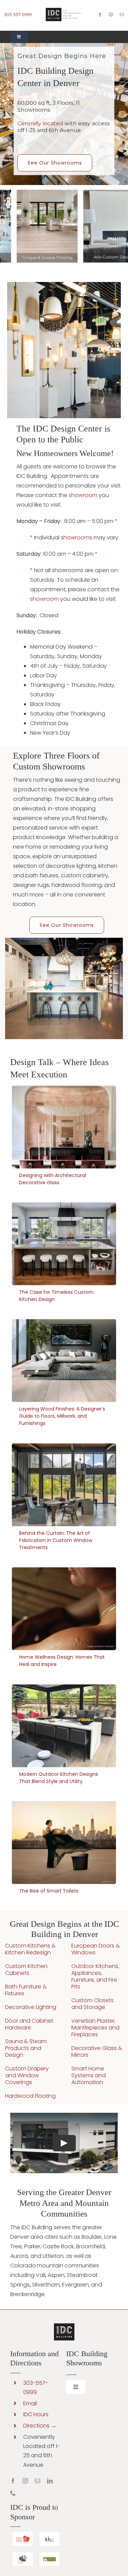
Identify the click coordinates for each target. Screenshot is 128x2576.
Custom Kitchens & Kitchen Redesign (30, 1949)
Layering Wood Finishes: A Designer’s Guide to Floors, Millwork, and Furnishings (64, 1361)
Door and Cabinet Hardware (29, 2024)
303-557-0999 (18, 15)
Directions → (40, 2426)
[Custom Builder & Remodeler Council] (50, 2555)
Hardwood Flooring (30, 2096)
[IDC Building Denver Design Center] (64, 940)
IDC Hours (36, 2414)
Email (30, 2403)
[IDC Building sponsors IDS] (50, 2535)
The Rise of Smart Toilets (64, 1843)
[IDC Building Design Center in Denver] (64, 10)
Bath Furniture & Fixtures (26, 1990)
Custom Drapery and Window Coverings (27, 2075)
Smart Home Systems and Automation (89, 2075)
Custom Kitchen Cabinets (26, 1970)
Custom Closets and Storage (93, 2004)
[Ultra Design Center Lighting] (64, 285)
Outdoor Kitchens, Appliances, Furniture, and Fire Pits (95, 1976)
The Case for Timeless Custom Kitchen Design (64, 1244)
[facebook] (100, 15)
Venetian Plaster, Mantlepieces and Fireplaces (95, 2028)
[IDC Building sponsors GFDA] (23, 2555)
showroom (83, 495)
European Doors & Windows (96, 1949)
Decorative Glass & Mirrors (97, 2051)
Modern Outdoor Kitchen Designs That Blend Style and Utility (64, 1726)
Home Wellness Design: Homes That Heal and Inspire (64, 1609)
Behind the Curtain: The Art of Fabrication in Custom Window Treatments (64, 1485)
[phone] (13, 2493)
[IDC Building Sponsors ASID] (23, 2535)
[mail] (122, 15)
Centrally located (40, 123)
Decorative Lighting (31, 2007)
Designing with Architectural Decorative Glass (64, 1127)
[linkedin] (50, 2481)
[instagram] (111, 15)
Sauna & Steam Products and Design (26, 2048)
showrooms (76, 537)
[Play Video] (64, 2143)
